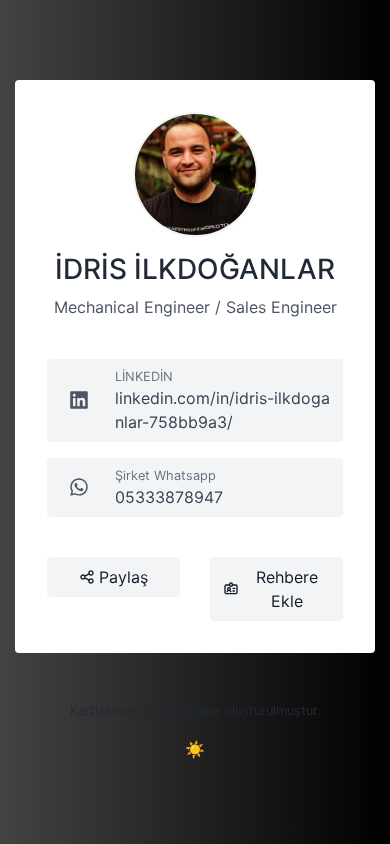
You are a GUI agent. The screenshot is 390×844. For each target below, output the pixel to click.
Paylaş (123, 577)
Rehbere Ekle (287, 589)
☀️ (195, 749)
